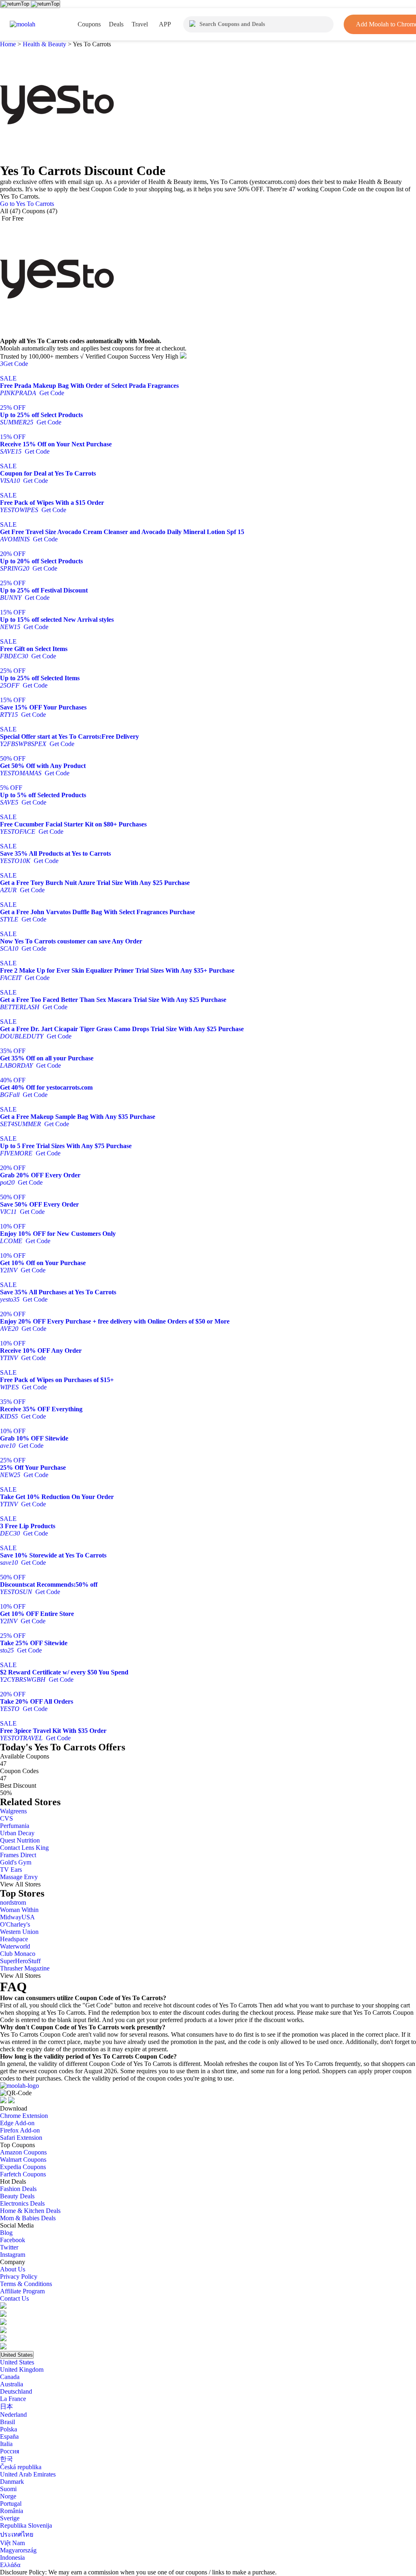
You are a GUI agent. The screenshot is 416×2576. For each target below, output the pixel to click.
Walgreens (13, 1811)
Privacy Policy (19, 2276)
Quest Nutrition (20, 1840)
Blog (6, 2233)
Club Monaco (18, 1954)
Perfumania (15, 1826)
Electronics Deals (22, 2203)
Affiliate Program (22, 2291)
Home (9, 44)
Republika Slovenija (26, 2525)
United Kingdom (22, 2369)
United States (17, 2355)
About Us (13, 2269)
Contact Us (14, 2298)
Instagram (13, 2255)
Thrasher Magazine (25, 1968)
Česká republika (21, 2467)
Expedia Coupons (23, 2167)
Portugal (11, 2504)
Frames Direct (18, 1855)
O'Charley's (15, 1924)
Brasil (8, 2422)
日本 (6, 2406)
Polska (9, 2429)
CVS (6, 1818)
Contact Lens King (24, 1848)
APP (165, 24)
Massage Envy (19, 1877)
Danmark (12, 2482)
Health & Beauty (44, 44)
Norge (8, 2496)
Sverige (10, 2518)
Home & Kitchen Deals (30, 2211)
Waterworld (15, 1946)
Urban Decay (17, 1833)
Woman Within (19, 1910)
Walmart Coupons (23, 2160)
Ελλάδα (10, 2565)
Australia (12, 2384)
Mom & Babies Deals (28, 2218)
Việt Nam (12, 2543)
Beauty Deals (17, 2196)
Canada (10, 2377)
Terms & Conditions (26, 2284)
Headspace (14, 1939)
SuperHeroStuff (20, 1961)
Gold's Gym (16, 1862)
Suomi (8, 2489)
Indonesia (12, 2558)
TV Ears (11, 1870)
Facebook (13, 2240)
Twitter (9, 2247)
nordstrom (13, 1902)
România (12, 2511)
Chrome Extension (24, 2116)
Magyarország (18, 2550)
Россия (10, 2451)
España (9, 2436)
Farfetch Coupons (23, 2174)
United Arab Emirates (28, 2474)
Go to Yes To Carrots (27, 204)
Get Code (14, 364)
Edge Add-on (17, 2123)
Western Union (19, 1932)
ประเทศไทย (17, 2534)
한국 (6, 2459)
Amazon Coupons (23, 2152)
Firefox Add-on (20, 2130)
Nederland (13, 2415)
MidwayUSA (17, 1917)
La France (13, 2399)
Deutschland (16, 2391)
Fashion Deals (18, 2189)
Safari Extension (21, 2138)
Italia (6, 2444)
